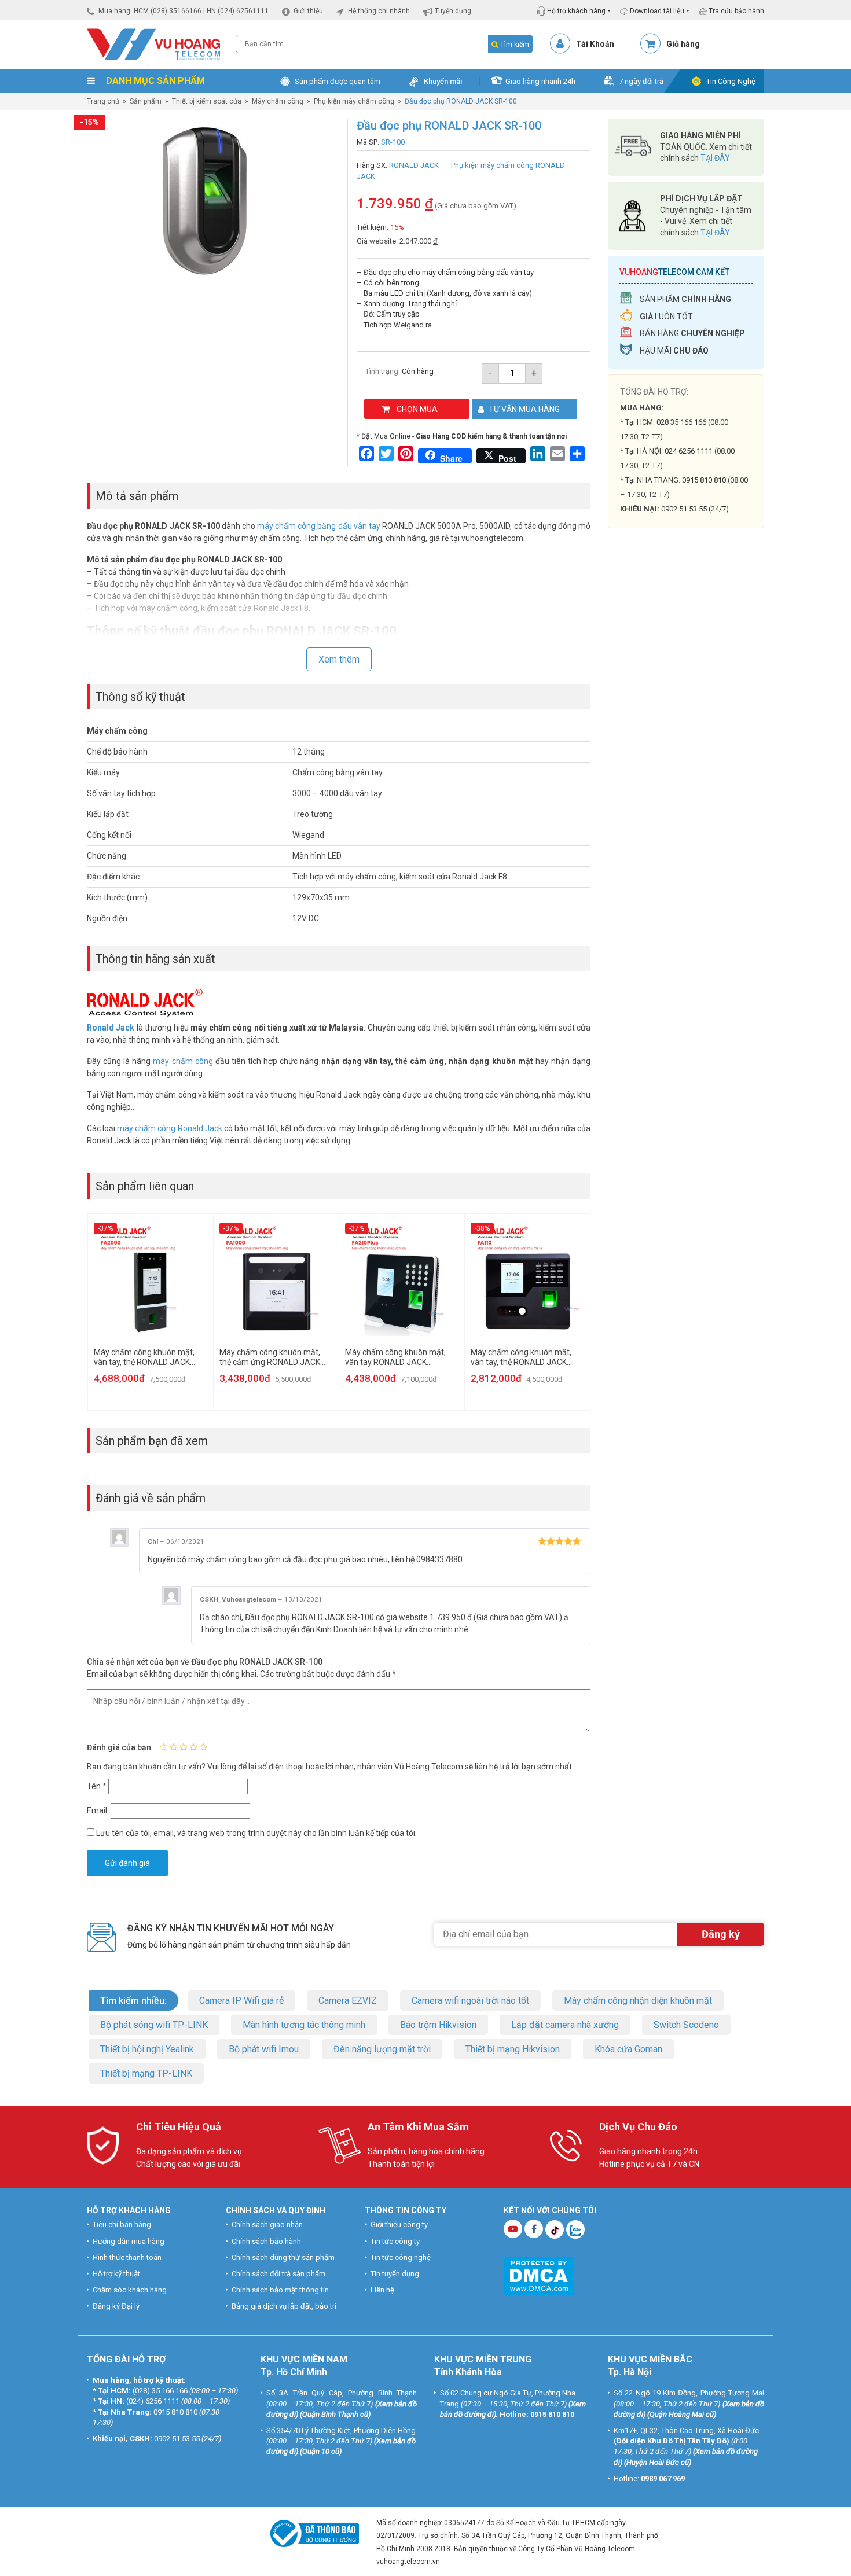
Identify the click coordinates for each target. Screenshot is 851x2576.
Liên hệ (382, 2290)
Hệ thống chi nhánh (379, 11)
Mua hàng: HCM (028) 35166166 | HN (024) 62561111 (184, 11)
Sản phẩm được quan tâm (338, 81)
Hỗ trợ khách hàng (575, 11)
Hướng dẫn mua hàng (129, 2241)
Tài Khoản (595, 44)
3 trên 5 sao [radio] (184, 1747)
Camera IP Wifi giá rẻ (241, 2001)
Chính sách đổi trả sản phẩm (278, 2274)
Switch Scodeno (686, 2025)
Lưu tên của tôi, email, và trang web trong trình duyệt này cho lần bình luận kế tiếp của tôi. (256, 1833)
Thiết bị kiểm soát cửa (207, 101)
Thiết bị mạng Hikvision (513, 2049)
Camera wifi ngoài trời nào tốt (470, 2001)
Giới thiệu (308, 11)
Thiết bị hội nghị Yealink (147, 2049)
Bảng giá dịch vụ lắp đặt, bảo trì (284, 2306)
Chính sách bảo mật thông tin (280, 2290)
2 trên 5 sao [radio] (174, 1747)
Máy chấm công (278, 101)
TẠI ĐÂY (715, 158)
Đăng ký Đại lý (116, 2306)
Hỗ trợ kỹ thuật (116, 2274)
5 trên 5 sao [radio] (203, 1747)
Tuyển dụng (453, 11)
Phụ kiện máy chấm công (354, 101)
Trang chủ (103, 101)
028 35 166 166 (681, 422)
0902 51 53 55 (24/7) (695, 509)
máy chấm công (183, 1061)
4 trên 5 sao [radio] (193, 1747)
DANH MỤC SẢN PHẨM (154, 81)
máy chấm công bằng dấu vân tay (319, 526)
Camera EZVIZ (348, 2001)
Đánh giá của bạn (119, 1747)
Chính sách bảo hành (266, 2241)
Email (98, 1810)
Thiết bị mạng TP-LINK (146, 2073)
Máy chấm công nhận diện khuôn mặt (638, 2001)
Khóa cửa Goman (628, 2049)
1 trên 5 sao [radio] (164, 1747)
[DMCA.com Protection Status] (539, 2275)
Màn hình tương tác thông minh (304, 2025)
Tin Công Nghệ (731, 81)
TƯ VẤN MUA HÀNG (524, 409)
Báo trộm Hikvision (438, 2025)
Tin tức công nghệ (401, 2257)
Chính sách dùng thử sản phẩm (283, 2257)
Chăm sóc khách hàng (130, 2290)
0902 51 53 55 (177, 2439)
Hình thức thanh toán (127, 2257)
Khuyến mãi (443, 81)
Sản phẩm (146, 101)
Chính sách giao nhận (267, 2224)
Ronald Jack (111, 1028)
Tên (97, 1786)
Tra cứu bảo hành (736, 11)
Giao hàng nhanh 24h (540, 81)
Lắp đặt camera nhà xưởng (565, 2025)
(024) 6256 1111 (153, 2401)
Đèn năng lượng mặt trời (382, 2049)
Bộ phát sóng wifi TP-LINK (154, 2025)
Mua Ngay (686, 722)
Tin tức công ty (395, 2241)
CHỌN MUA (417, 409)
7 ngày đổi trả (641, 81)
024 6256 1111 (689, 451)
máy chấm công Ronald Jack (169, 1128)
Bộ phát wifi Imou (264, 2049)
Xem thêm (339, 659)
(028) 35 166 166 (160, 2391)
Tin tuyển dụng (395, 2274)
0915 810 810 (704, 480)
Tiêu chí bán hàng (122, 2224)
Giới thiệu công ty (399, 2224)
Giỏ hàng (683, 44)
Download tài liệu (656, 11)
